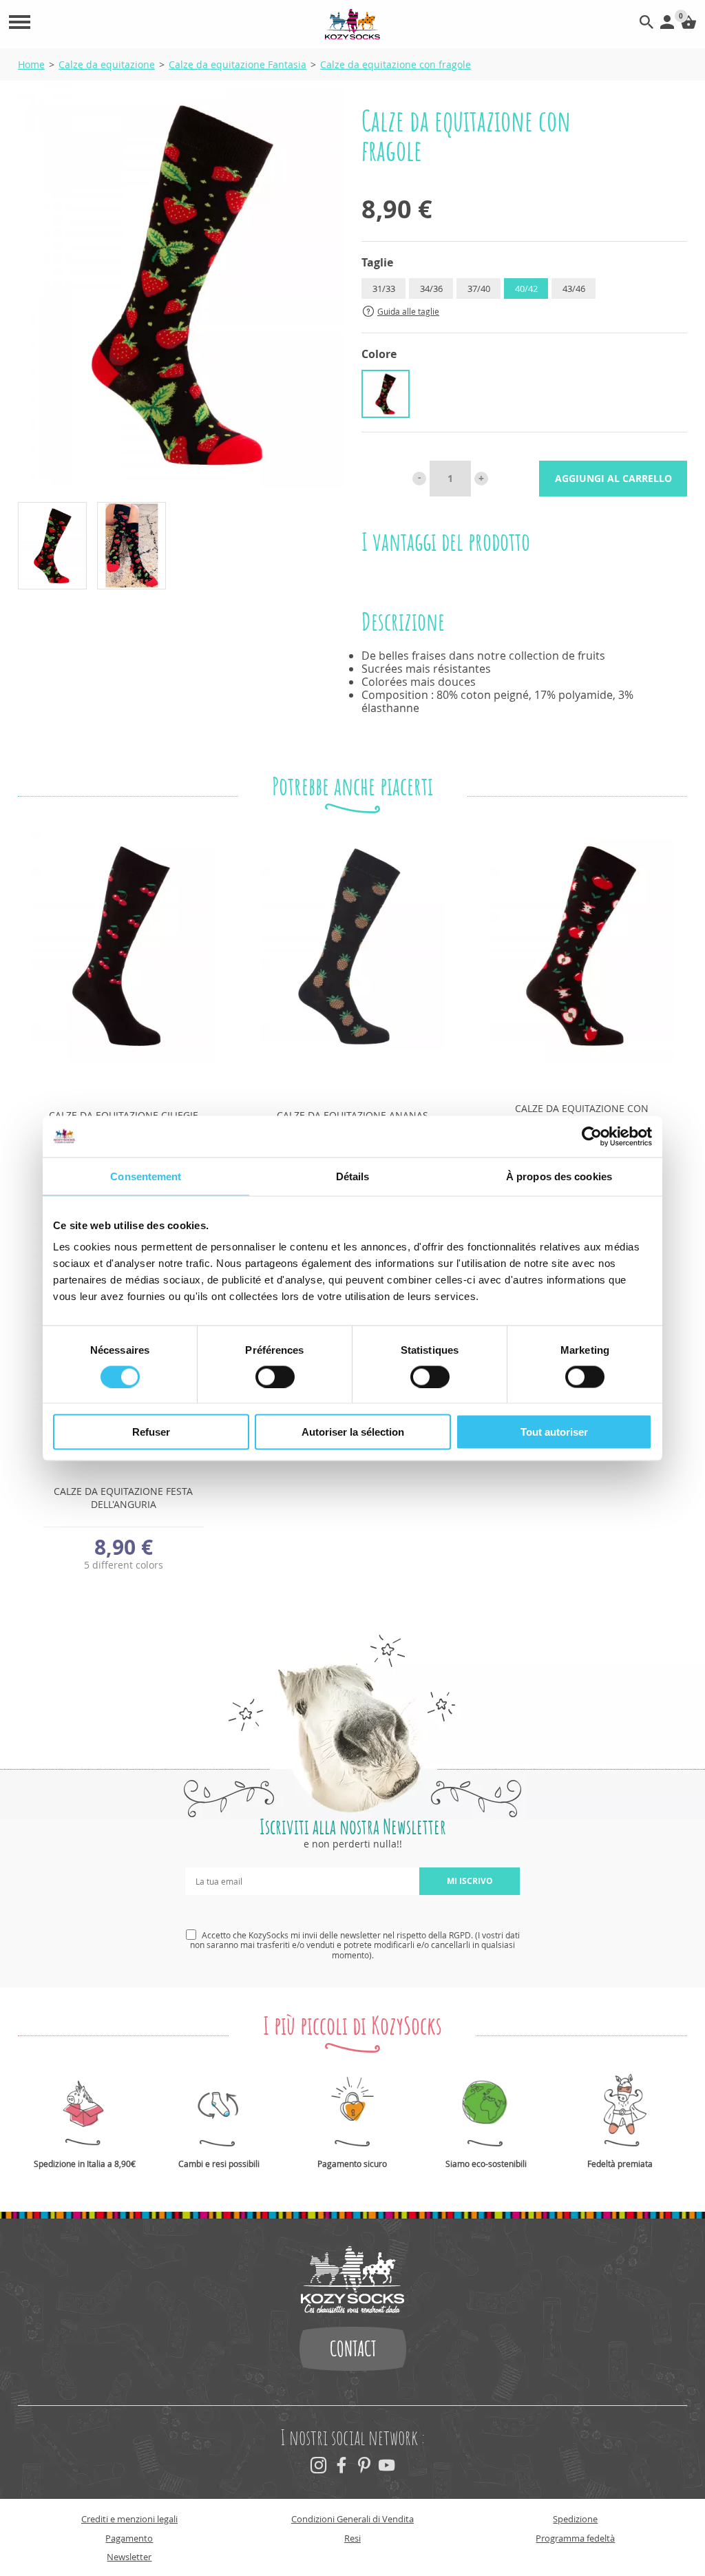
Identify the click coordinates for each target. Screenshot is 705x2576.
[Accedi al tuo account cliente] (667, 25)
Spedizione (575, 2519)
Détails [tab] (353, 1176)
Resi (352, 2538)
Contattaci (353, 2349)
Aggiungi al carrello (613, 478)
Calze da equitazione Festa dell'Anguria (123, 1498)
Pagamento (129, 2538)
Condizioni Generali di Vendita (352, 2519)
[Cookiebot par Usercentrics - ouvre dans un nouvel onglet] (592, 1136)
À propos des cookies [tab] (559, 1176)
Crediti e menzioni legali (129, 2519)
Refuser (151, 1432)
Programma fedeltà (575, 2538)
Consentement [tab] (146, 1176)
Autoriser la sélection (353, 1432)
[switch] (275, 1376)
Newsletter (129, 2557)
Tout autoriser (554, 1432)
